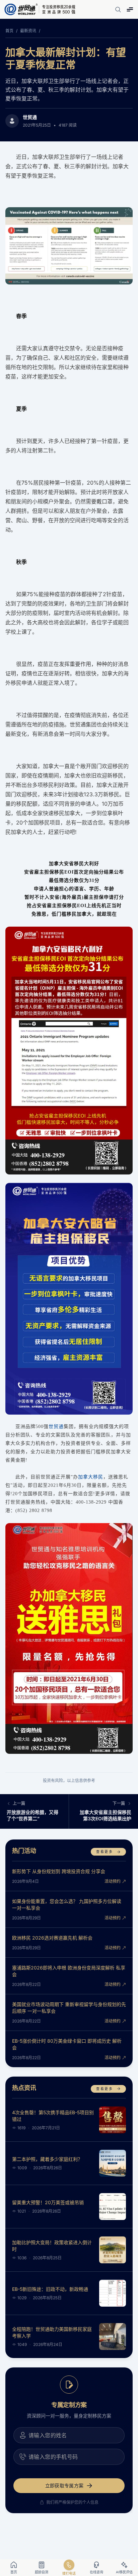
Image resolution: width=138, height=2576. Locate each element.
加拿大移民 (91, 1477)
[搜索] (118, 9)
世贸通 (30, 117)
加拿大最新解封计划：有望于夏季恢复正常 (66, 58)
